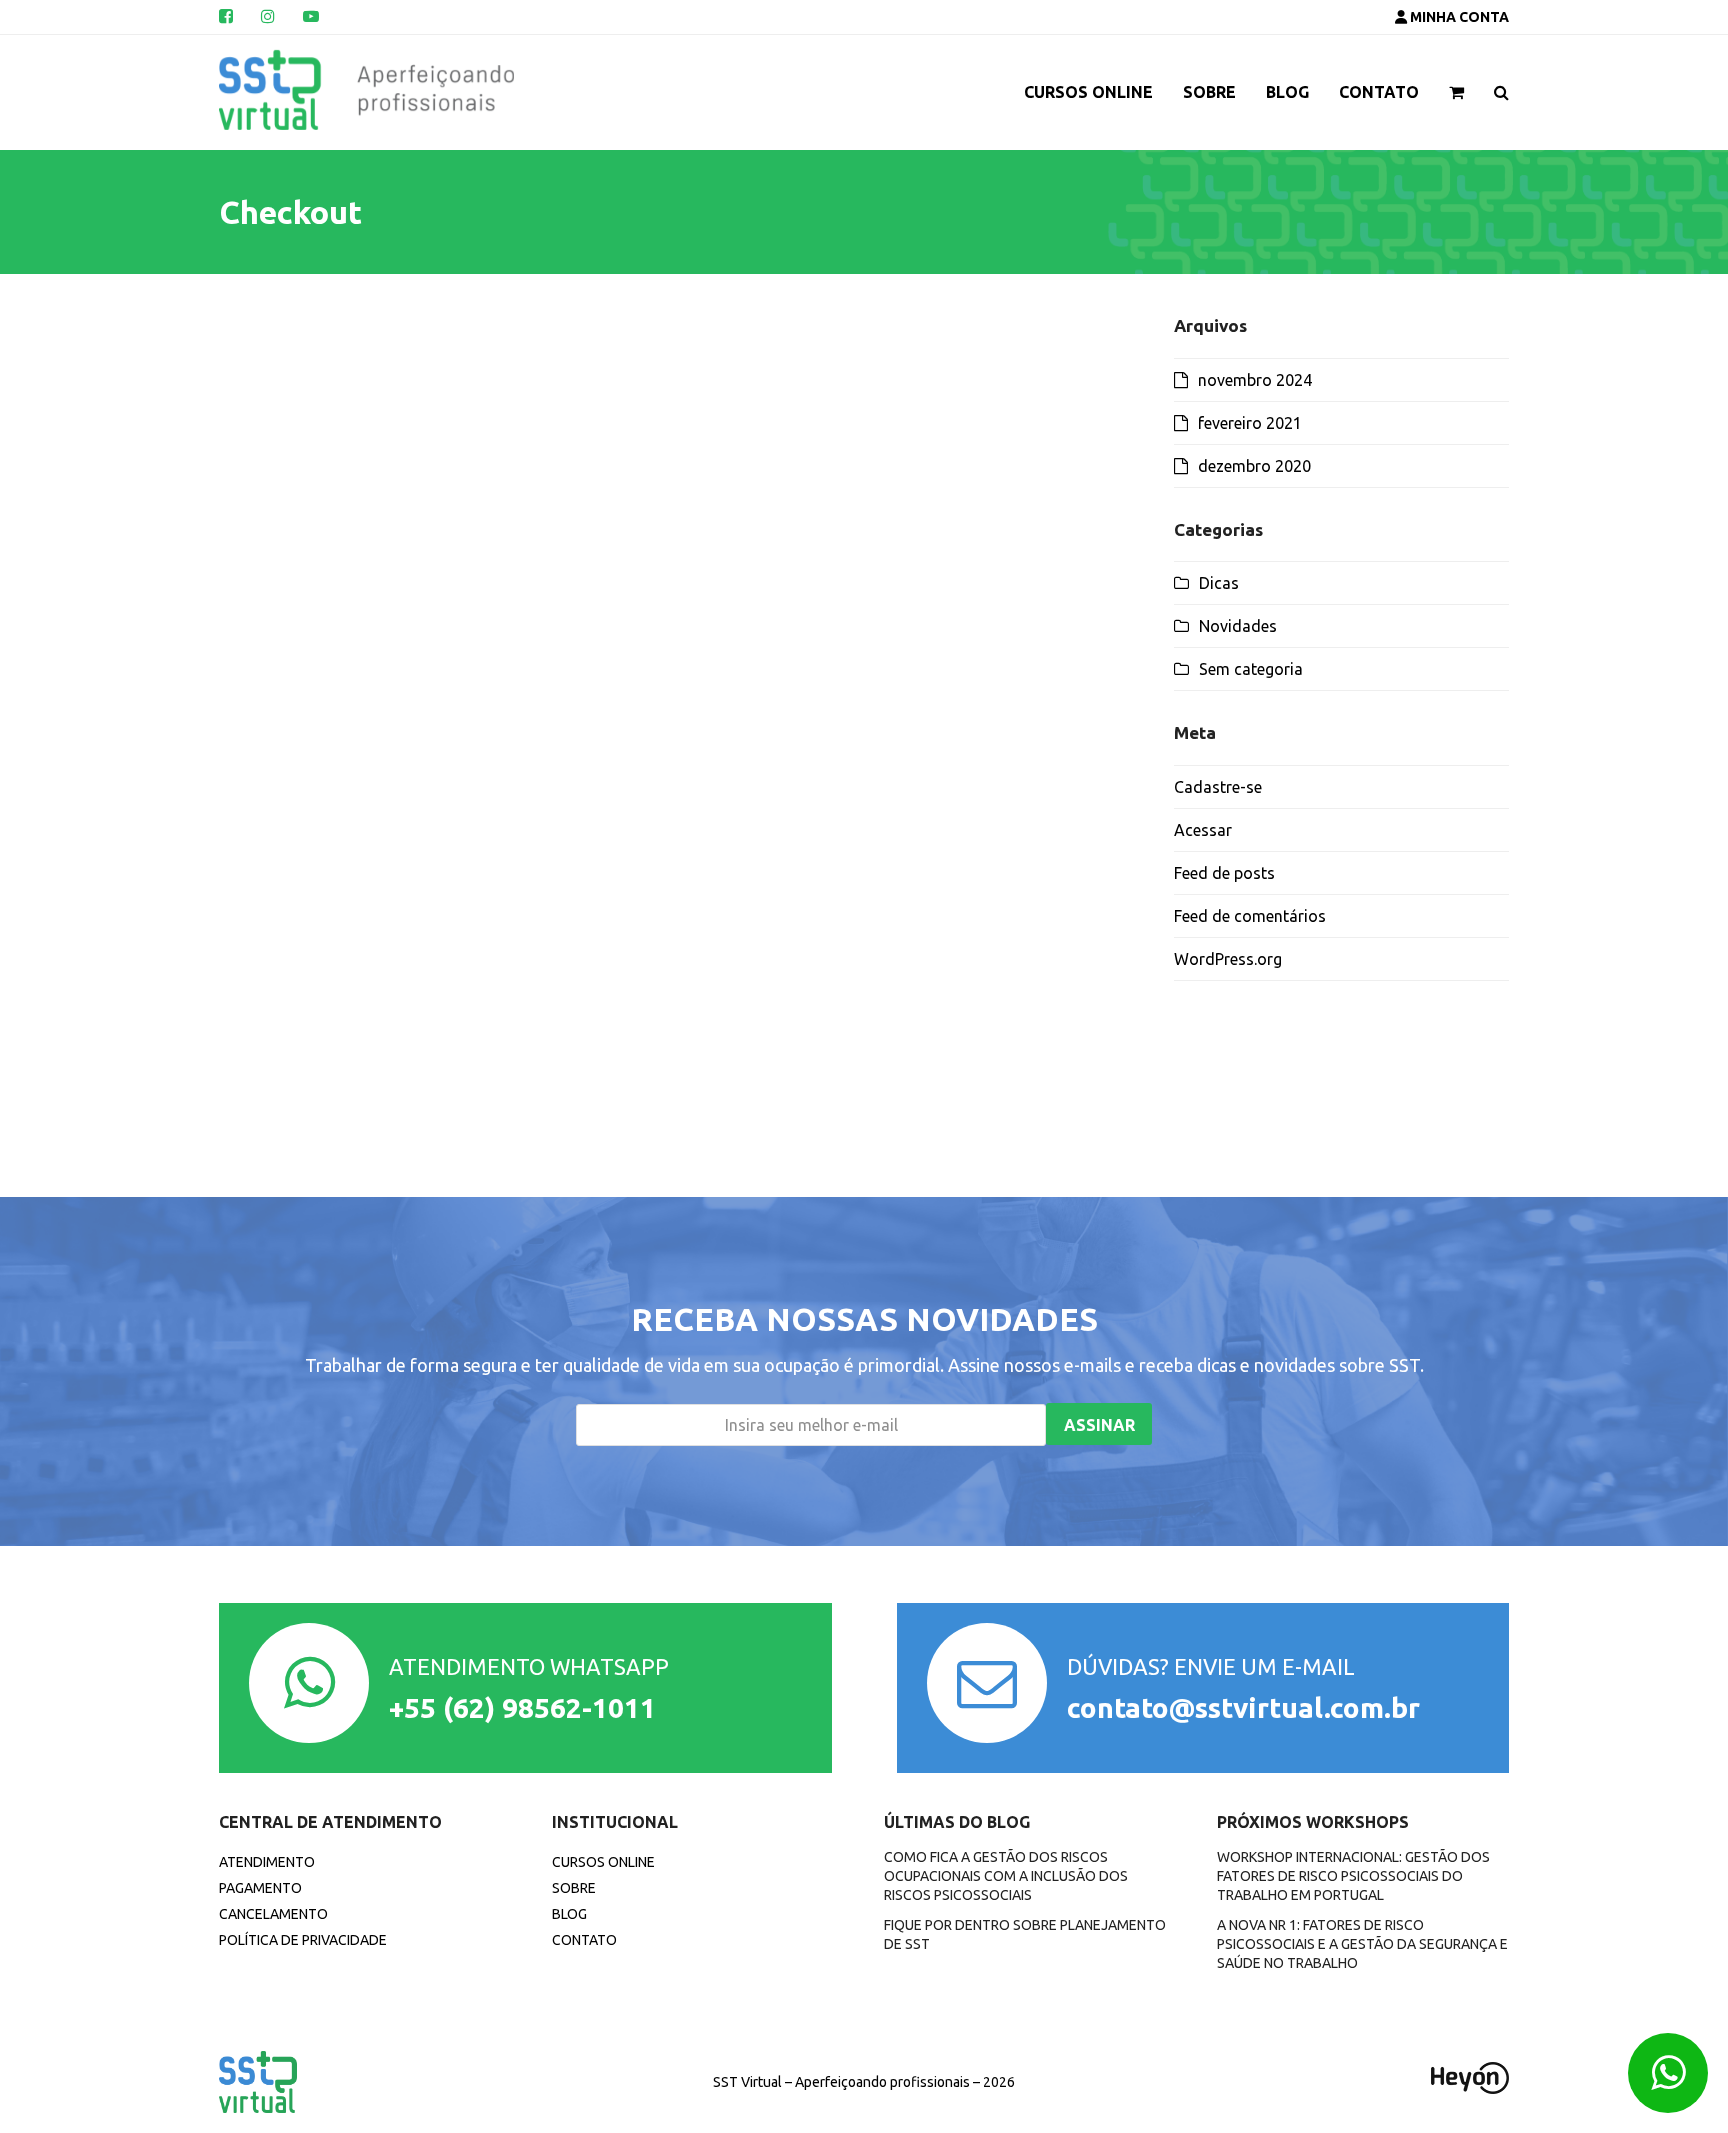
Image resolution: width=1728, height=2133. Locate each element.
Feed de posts (1224, 873)
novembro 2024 (1255, 380)
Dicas (1219, 583)
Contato (584, 1940)
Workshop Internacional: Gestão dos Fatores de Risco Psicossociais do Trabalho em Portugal (1353, 1876)
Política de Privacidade (303, 1940)
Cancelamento (273, 1914)
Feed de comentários (1250, 916)
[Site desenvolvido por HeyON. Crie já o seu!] (1470, 2088)
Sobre (574, 1888)
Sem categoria (1251, 669)
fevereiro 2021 (1250, 423)
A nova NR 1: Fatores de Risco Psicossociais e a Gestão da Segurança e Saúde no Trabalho (1362, 1944)
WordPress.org (1228, 959)
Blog (569, 1914)
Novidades (1238, 626)
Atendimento (267, 1862)
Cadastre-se (1218, 787)
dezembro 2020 (1254, 466)
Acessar (1203, 830)
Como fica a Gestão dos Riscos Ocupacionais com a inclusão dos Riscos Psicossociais (1006, 1876)
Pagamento (260, 1888)
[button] (1456, 92)
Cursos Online (603, 1862)
